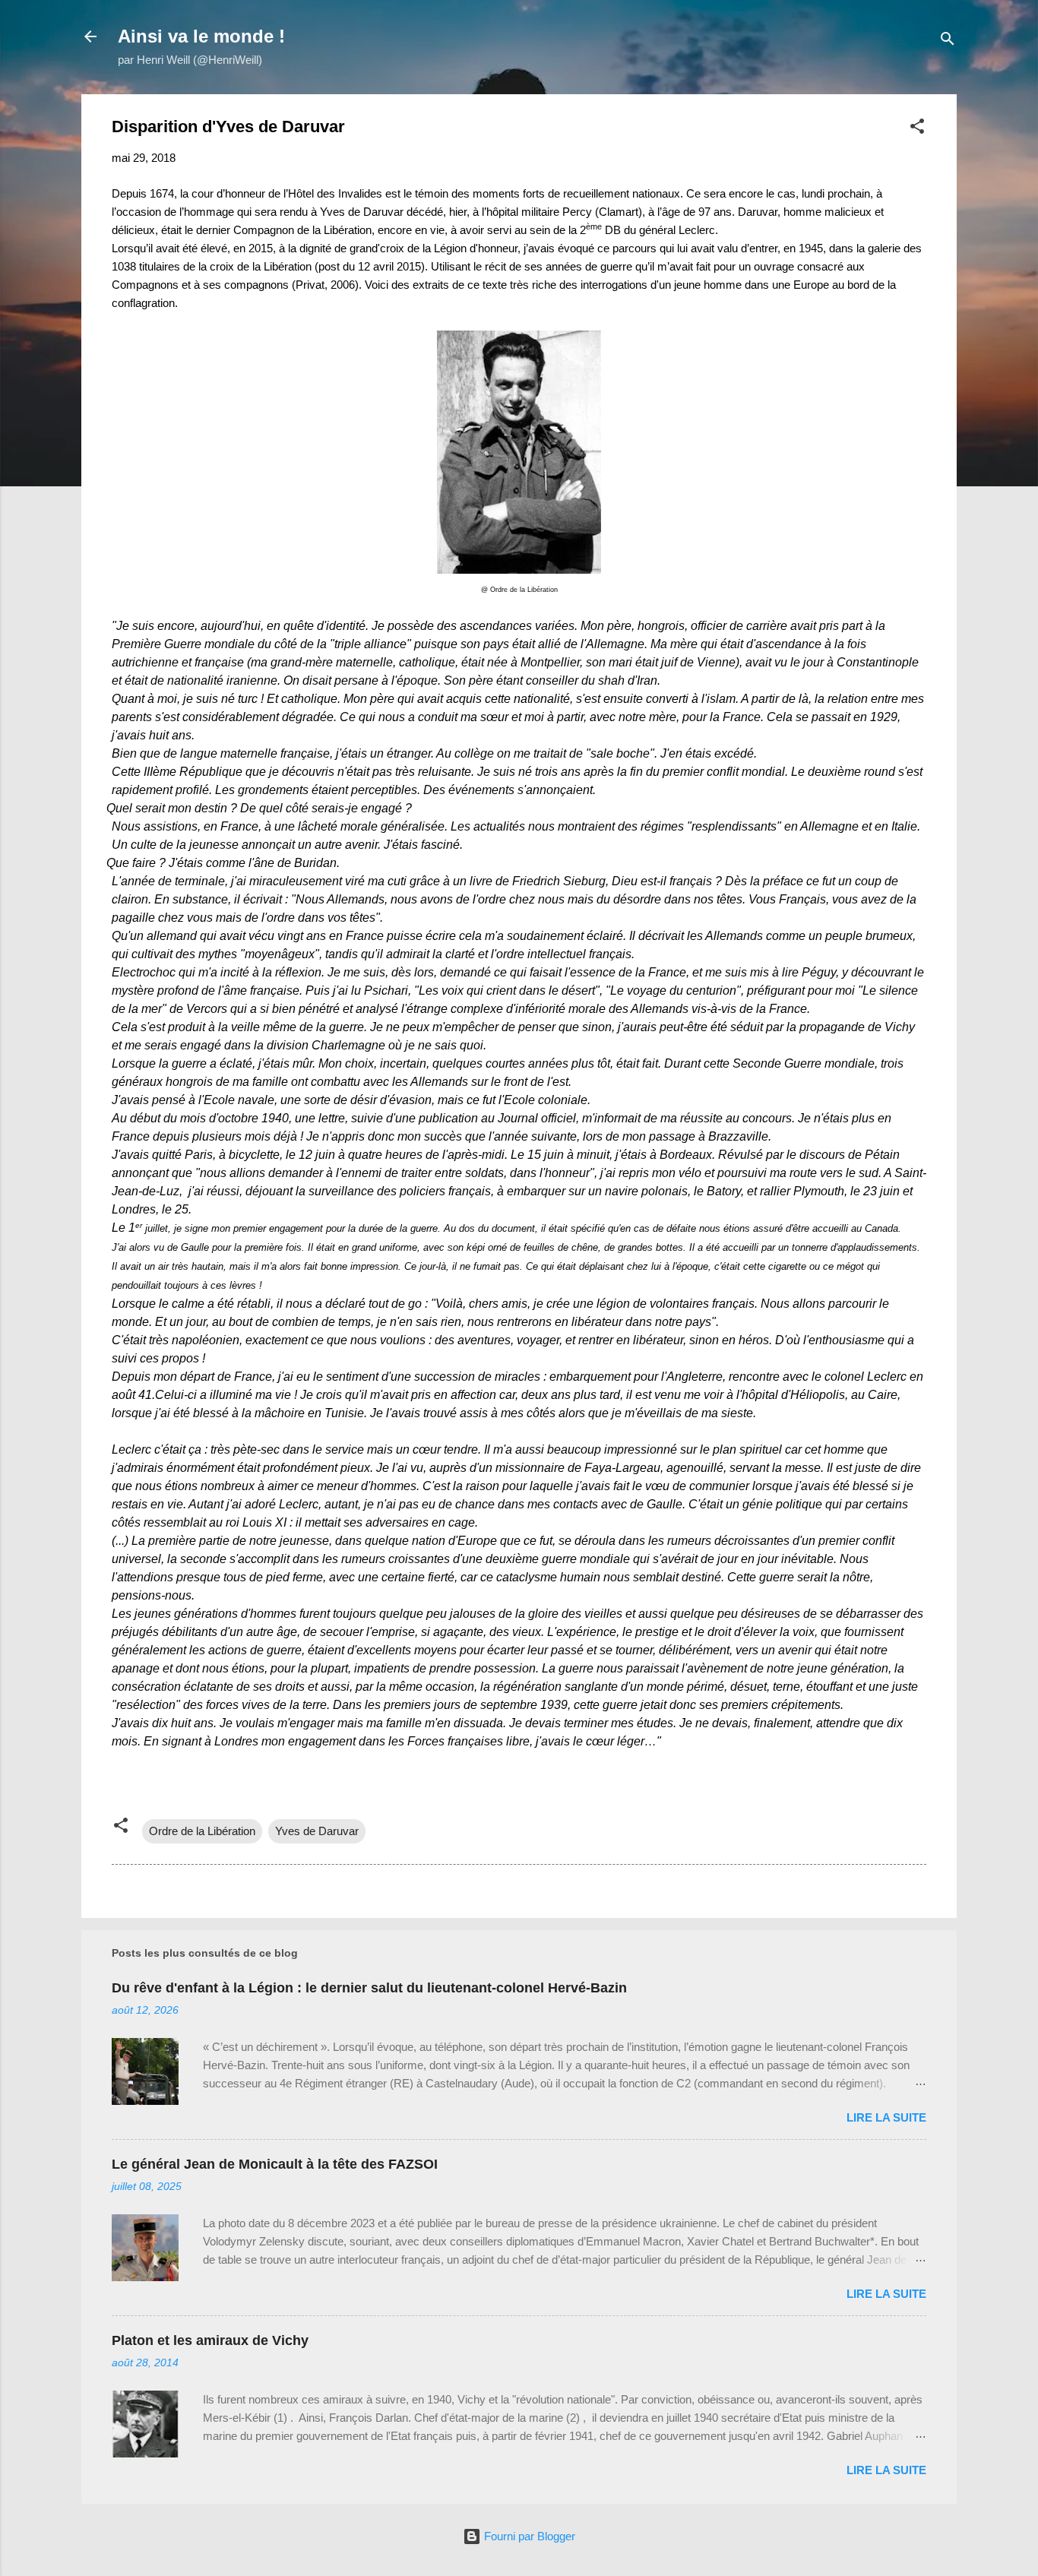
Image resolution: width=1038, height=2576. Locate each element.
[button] (917, 129)
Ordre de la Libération (202, 1831)
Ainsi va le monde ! (201, 36)
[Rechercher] (948, 41)
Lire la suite (886, 2117)
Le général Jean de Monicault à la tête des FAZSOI (275, 2164)
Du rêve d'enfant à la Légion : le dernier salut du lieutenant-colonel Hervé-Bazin (369, 1988)
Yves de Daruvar (317, 1831)
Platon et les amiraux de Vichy (210, 2340)
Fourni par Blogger (528, 2536)
